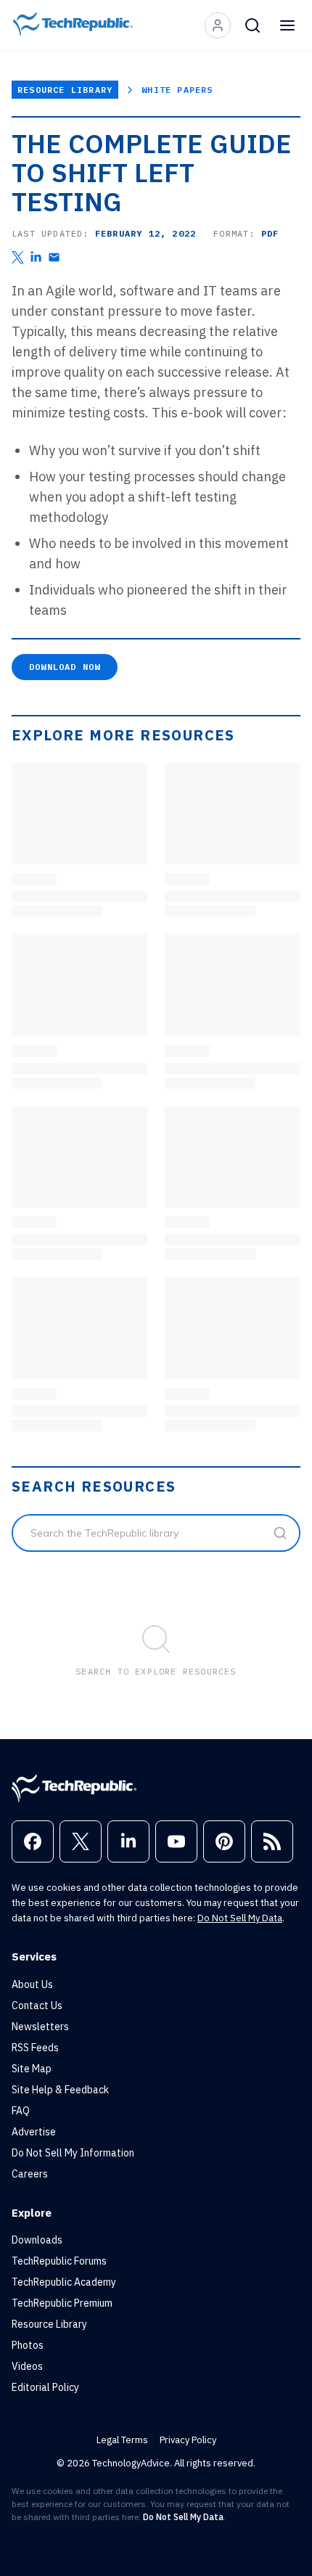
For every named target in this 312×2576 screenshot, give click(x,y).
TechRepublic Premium (62, 2303)
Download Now (65, 667)
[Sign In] (218, 25)
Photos (28, 2345)
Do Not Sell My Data (240, 1918)
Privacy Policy (188, 2440)
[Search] (253, 25)
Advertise (34, 2132)
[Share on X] (18, 257)
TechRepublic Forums (59, 2261)
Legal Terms (122, 2440)
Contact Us (37, 2005)
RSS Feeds (35, 2048)
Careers (30, 2174)
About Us (32, 1984)
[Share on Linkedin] (36, 257)
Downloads (37, 2240)
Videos (27, 2366)
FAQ (21, 2111)
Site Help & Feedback (60, 2090)
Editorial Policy (45, 2387)
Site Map (32, 2069)
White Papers (177, 90)
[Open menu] (287, 25)
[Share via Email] (54, 257)
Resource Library (65, 90)
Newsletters (40, 2027)
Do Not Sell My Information (73, 2153)
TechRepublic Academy (64, 2282)
